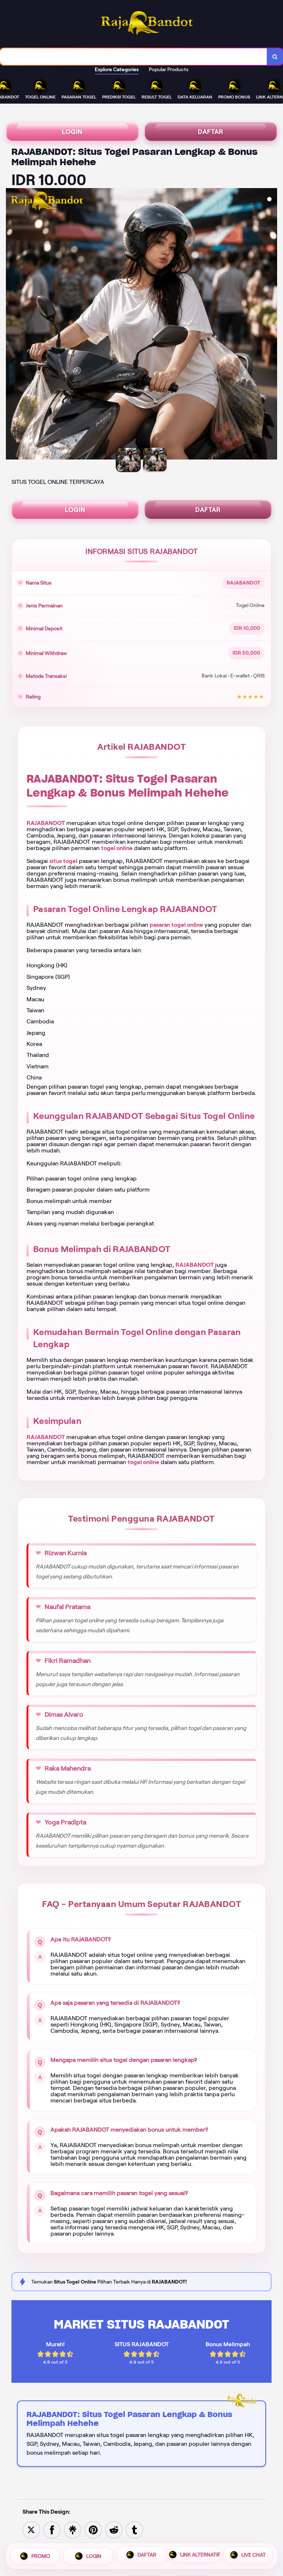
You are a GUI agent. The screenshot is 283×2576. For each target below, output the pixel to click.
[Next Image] (271, 325)
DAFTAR (211, 132)
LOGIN (72, 132)
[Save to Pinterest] (93, 2529)
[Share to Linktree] (73, 2529)
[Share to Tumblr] (134, 2529)
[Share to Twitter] (31, 2529)
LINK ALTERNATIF (200, 2556)
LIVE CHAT (254, 2556)
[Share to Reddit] (114, 2529)
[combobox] (134, 57)
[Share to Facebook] (52, 2529)
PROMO (41, 2556)
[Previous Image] (12, 325)
